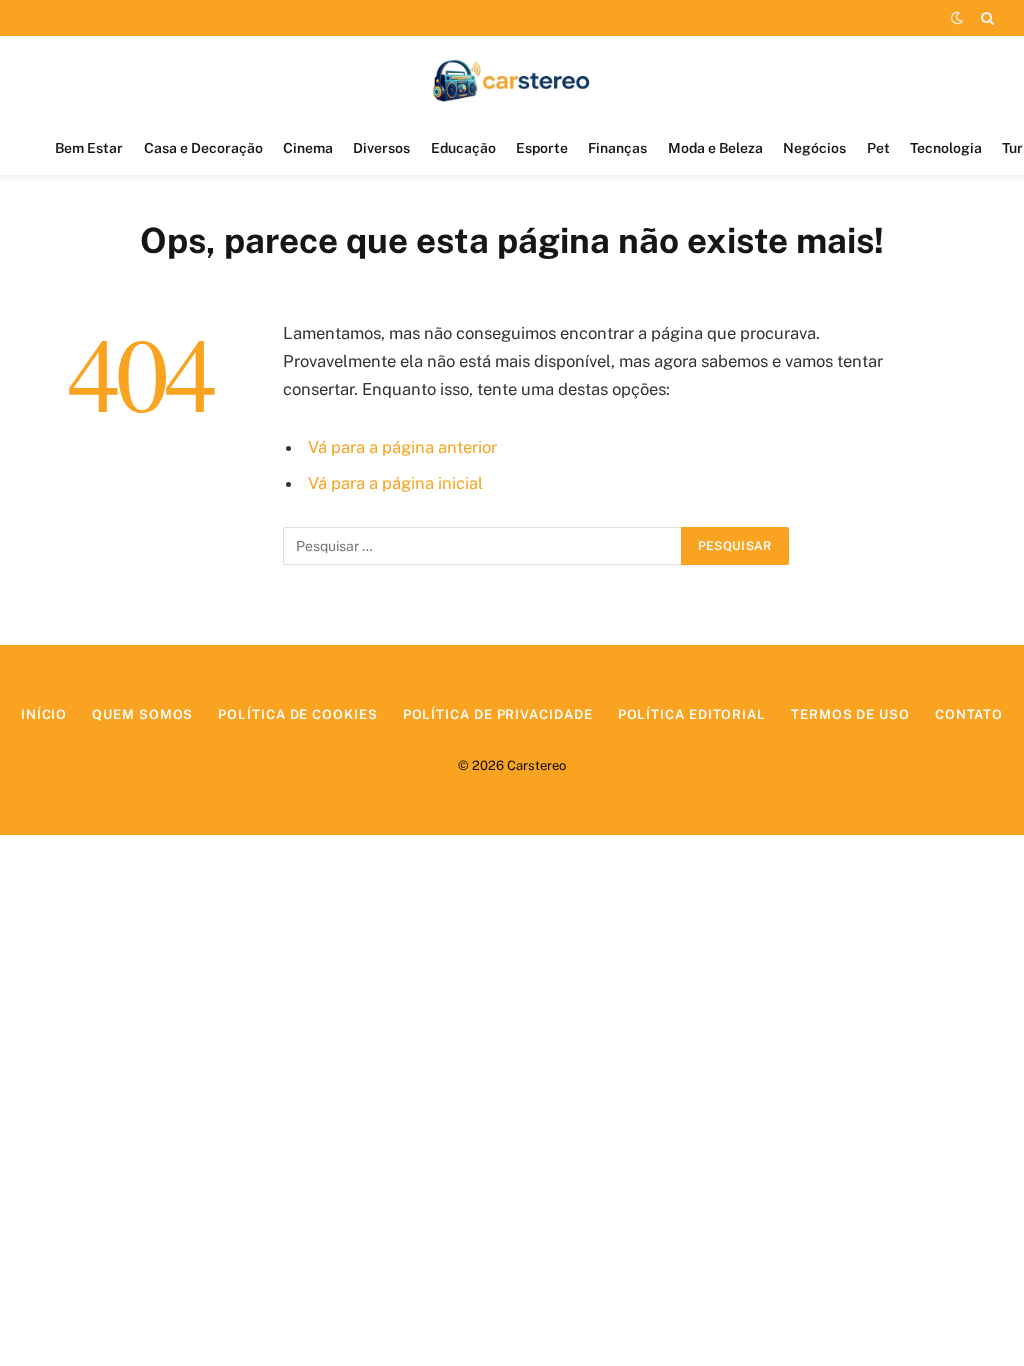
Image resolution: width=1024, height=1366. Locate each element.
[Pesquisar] (985, 18)
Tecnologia (946, 148)
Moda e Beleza (715, 148)
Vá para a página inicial (395, 483)
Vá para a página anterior (402, 447)
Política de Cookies (297, 714)
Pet (878, 148)
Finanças (617, 148)
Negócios (814, 148)
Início (44, 714)
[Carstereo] (512, 78)
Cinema (308, 148)
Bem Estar (89, 148)
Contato (969, 714)
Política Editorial (692, 714)
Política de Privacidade (498, 714)
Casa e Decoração (203, 148)
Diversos (381, 148)
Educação (463, 148)
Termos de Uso (850, 714)
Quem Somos (142, 714)
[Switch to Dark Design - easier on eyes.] (957, 18)
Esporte (542, 148)
